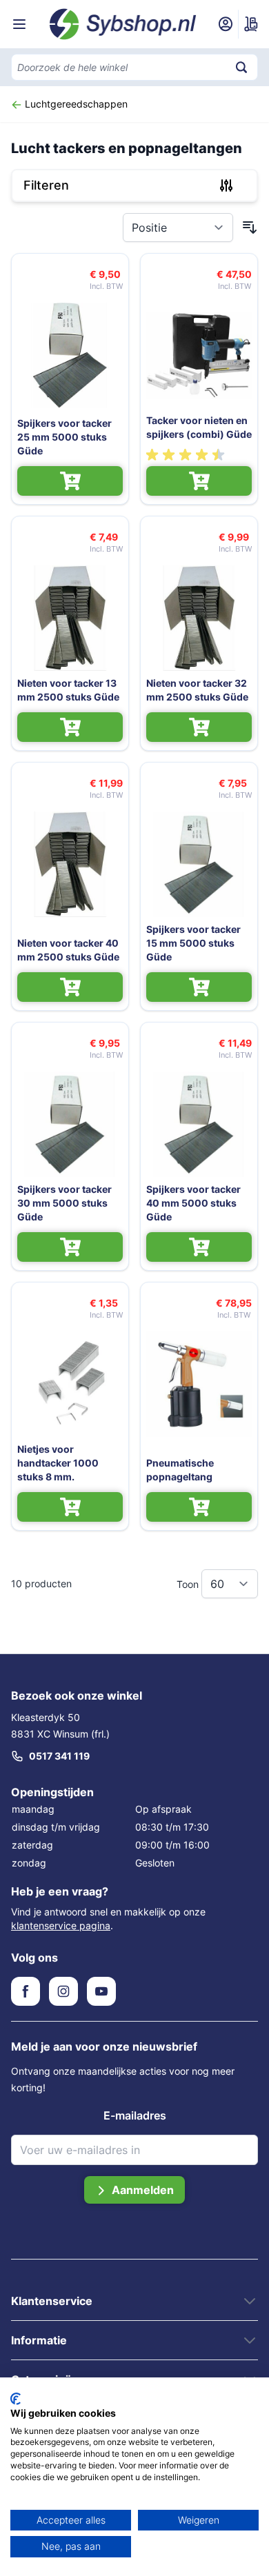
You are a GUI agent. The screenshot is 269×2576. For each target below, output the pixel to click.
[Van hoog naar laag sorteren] (250, 228)
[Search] (241, 67)
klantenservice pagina (61, 1925)
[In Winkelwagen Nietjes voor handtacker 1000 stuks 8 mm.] (70, 1507)
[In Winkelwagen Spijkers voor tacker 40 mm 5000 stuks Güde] (199, 1247)
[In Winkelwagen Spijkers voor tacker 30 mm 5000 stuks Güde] (70, 1247)
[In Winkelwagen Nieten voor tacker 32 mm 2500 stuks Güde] (199, 727)
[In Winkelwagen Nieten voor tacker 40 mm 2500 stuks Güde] (70, 987)
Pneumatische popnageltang (180, 1470)
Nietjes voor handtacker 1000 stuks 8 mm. (58, 1463)
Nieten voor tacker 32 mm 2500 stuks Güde (197, 690)
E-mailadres (135, 2115)
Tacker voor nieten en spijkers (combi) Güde (199, 427)
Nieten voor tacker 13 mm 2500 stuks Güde (68, 690)
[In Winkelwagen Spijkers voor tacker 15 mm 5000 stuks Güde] (199, 987)
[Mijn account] (226, 24)
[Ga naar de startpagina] (123, 24)
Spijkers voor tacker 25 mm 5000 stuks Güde (64, 437)
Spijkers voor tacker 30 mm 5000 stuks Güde (64, 1203)
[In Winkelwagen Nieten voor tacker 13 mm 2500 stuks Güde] (70, 727)
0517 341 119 (59, 1756)
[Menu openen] (19, 24)
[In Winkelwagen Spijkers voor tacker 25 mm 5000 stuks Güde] (70, 481)
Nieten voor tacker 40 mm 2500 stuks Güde (68, 950)
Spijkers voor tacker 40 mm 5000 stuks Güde (193, 1203)
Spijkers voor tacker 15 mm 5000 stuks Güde (193, 943)
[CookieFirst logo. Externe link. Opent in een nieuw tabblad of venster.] (16, 2399)
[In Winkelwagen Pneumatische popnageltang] (199, 1507)
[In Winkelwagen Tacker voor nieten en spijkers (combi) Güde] (199, 481)
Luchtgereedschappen (75, 104)
